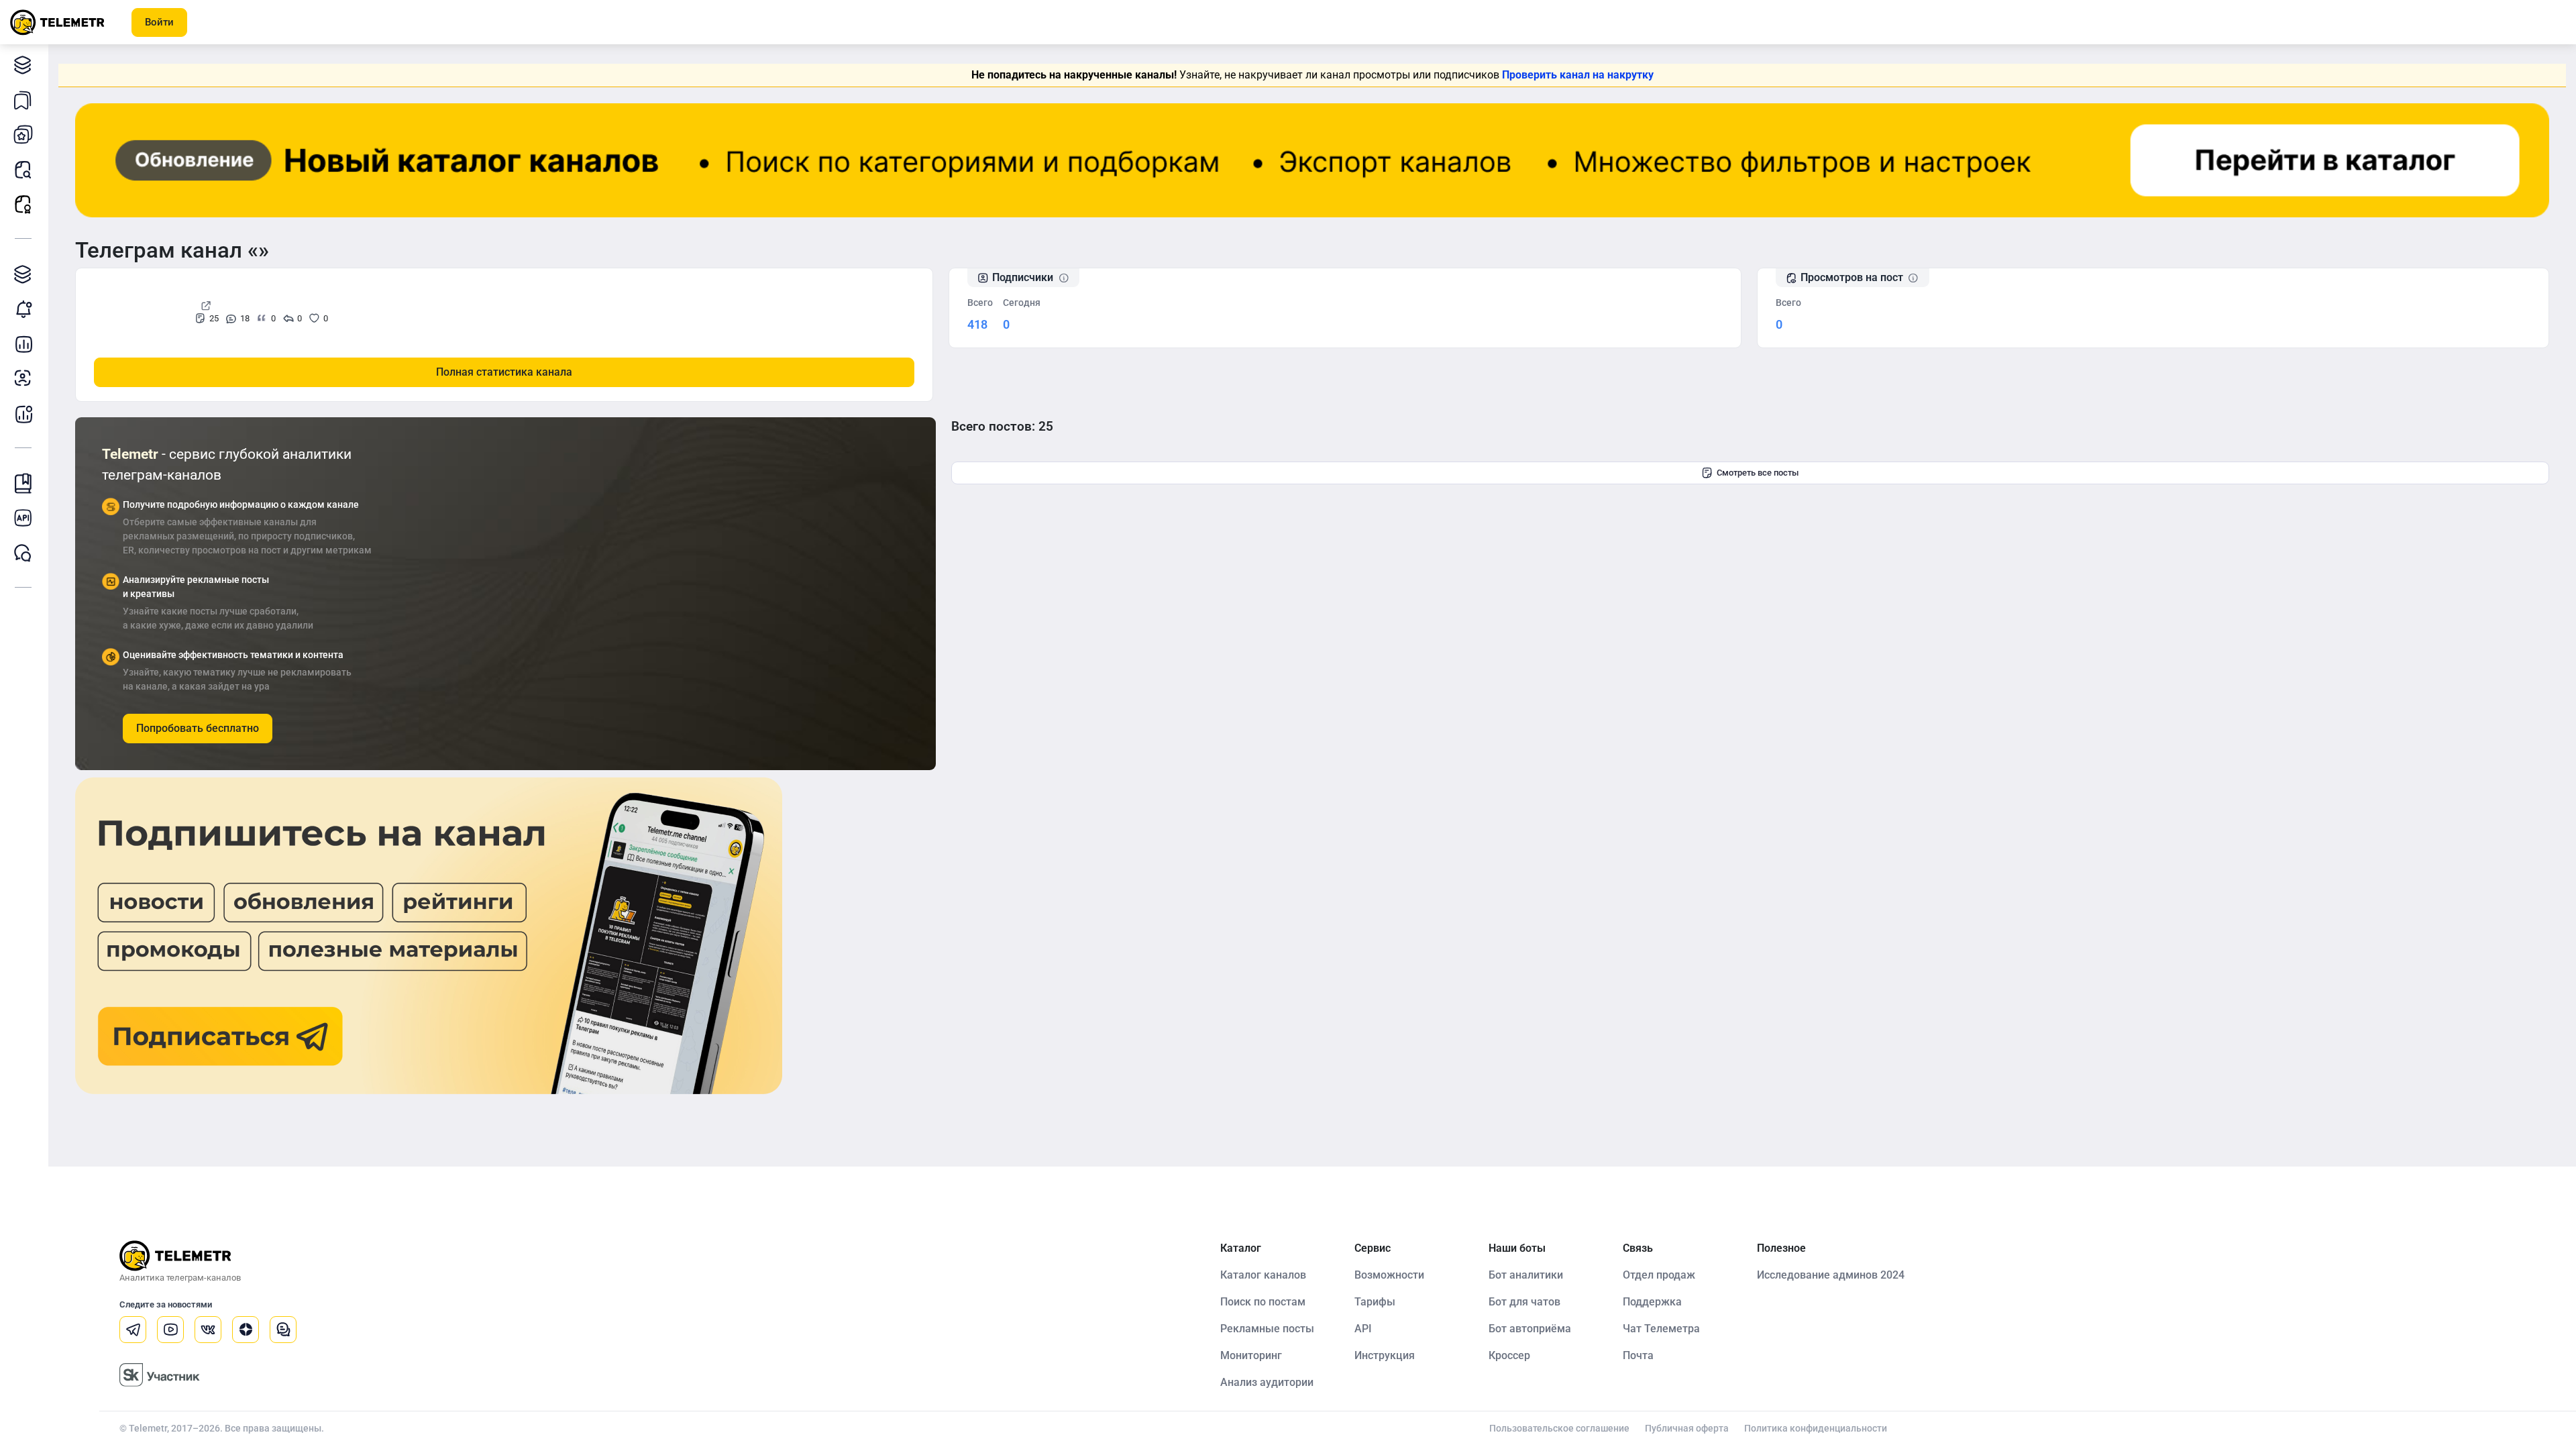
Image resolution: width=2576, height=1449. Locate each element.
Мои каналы (23, 134)
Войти (159, 22)
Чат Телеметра (1661, 1329)
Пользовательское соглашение (1559, 1428)
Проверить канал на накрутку (1578, 75)
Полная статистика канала (504, 372)
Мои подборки (23, 99)
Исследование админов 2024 (1831, 1275)
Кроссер (1509, 1355)
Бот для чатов (1524, 1302)
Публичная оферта (1687, 1428)
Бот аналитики (23, 413)
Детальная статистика (23, 343)
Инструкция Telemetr (23, 483)
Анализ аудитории (23, 378)
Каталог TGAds (23, 274)
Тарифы (1375, 1302)
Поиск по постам (1263, 1302)
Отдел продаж (1659, 1275)
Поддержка (1652, 1302)
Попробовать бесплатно (198, 728)
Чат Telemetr (23, 553)
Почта (1638, 1355)
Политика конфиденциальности (1816, 1428)
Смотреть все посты (1758, 473)
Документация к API (23, 518)
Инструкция (1385, 1355)
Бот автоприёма (1530, 1329)
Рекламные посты (23, 204)
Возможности (1389, 1275)
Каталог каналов (23, 64)
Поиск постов (23, 169)
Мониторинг (23, 309)
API (1363, 1329)
